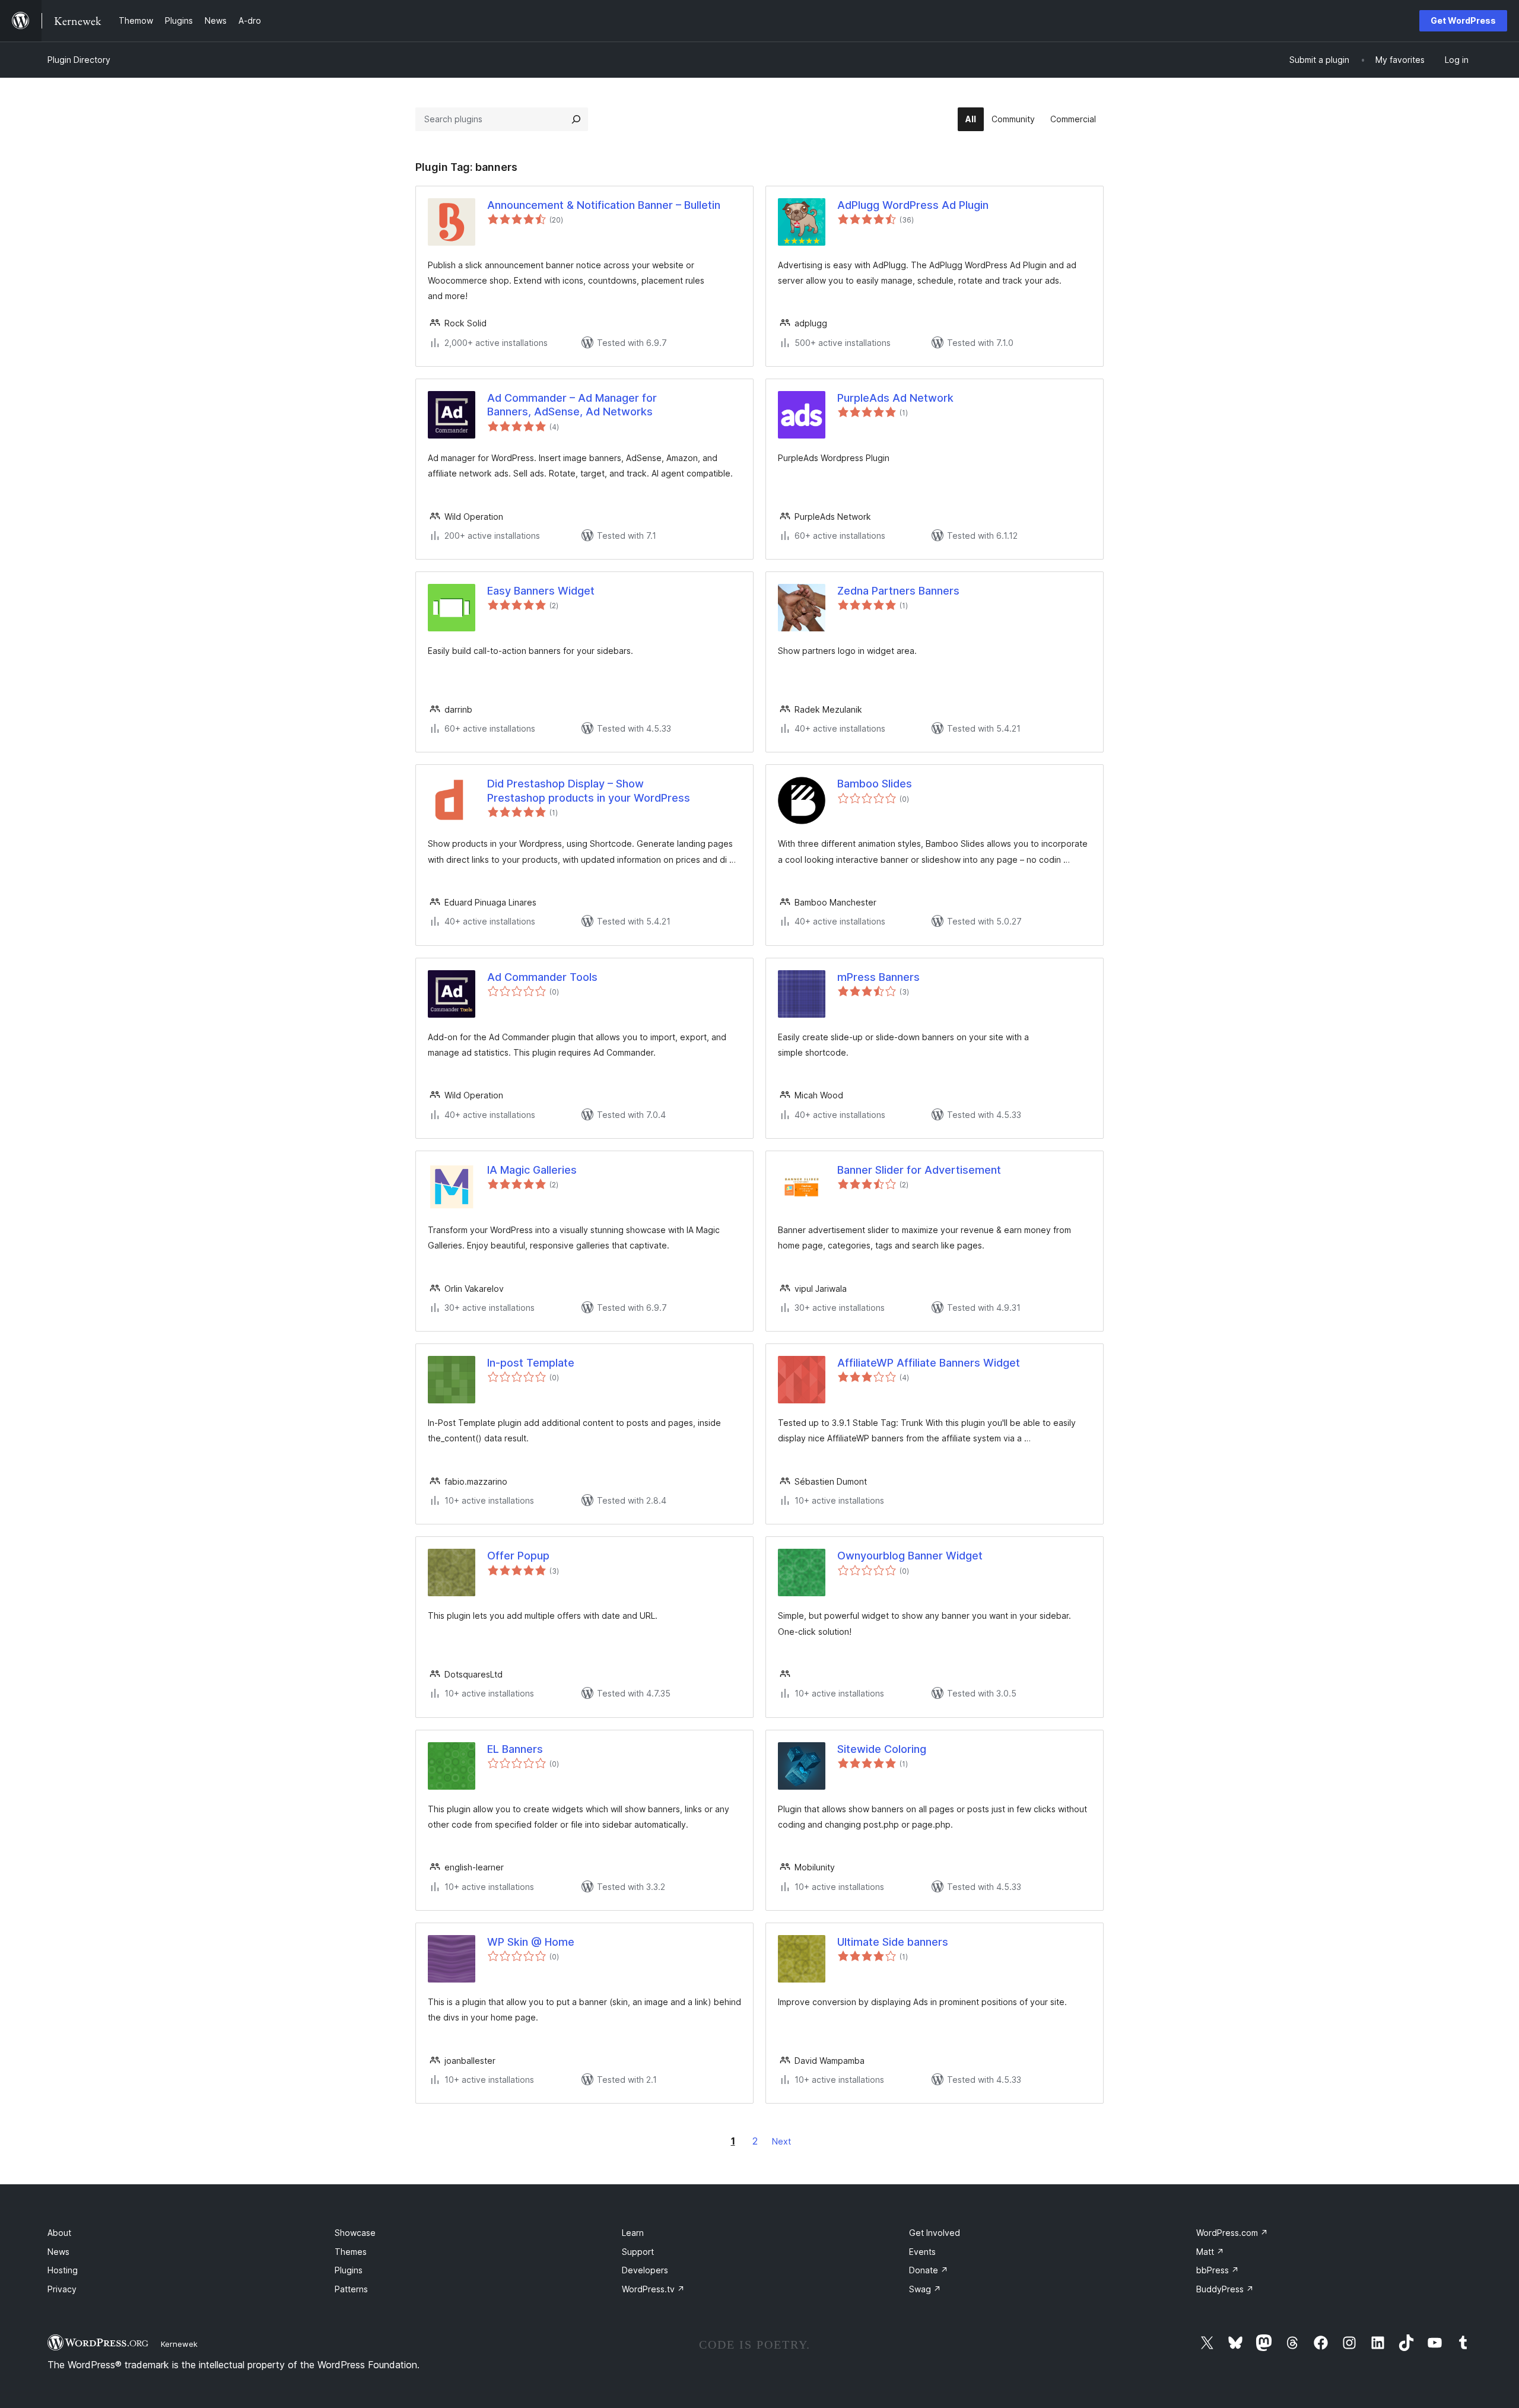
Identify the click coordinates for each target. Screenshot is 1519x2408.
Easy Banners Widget (541, 591)
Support (638, 2252)
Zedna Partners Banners (898, 591)
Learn (633, 2233)
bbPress (1218, 2270)
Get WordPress (1463, 20)
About (59, 2233)
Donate (929, 2270)
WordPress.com (1232, 2233)
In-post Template (531, 1363)
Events (922, 2252)
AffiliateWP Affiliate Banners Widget (929, 1363)
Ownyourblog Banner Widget (910, 1556)
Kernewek (179, 2344)
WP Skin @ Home (531, 1942)
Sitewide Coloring (882, 1749)
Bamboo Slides (875, 784)
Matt (1210, 2252)
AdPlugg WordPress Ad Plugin (913, 205)
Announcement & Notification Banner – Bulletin (604, 205)
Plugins (349, 2270)
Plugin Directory (79, 60)
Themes (351, 2252)
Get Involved (935, 2233)
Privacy (62, 2289)
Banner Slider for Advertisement (919, 1170)
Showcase (355, 2233)
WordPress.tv (653, 2289)
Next (781, 2141)
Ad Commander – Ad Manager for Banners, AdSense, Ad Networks (572, 405)
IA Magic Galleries (532, 1170)
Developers (645, 2270)
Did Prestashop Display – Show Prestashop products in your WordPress (589, 790)
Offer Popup (518, 1556)
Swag (925, 2289)
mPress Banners (878, 977)
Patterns (351, 2289)
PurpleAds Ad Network (895, 398)
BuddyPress (1225, 2289)
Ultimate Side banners (893, 1942)
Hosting (63, 2270)
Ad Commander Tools (542, 977)
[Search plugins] (576, 119)
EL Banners (515, 1749)
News (58, 2252)
